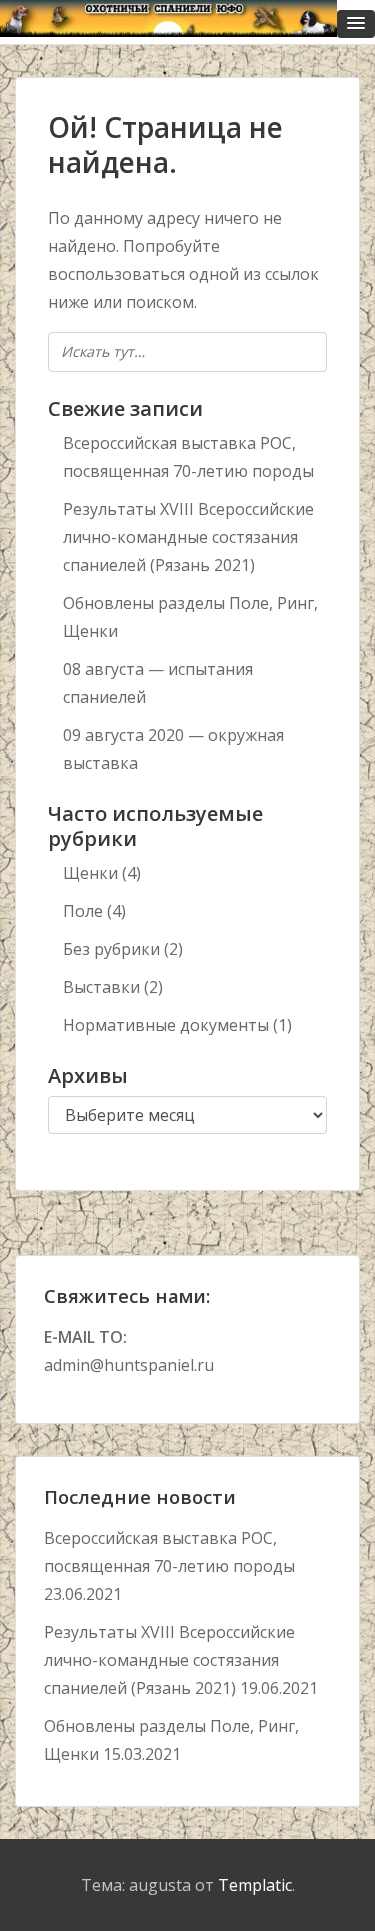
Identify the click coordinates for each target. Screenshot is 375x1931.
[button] (356, 24)
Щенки (90, 873)
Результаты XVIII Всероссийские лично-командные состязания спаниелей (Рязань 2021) (188, 537)
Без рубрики (111, 949)
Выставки (101, 987)
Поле (83, 911)
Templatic (255, 1885)
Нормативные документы (166, 1025)
